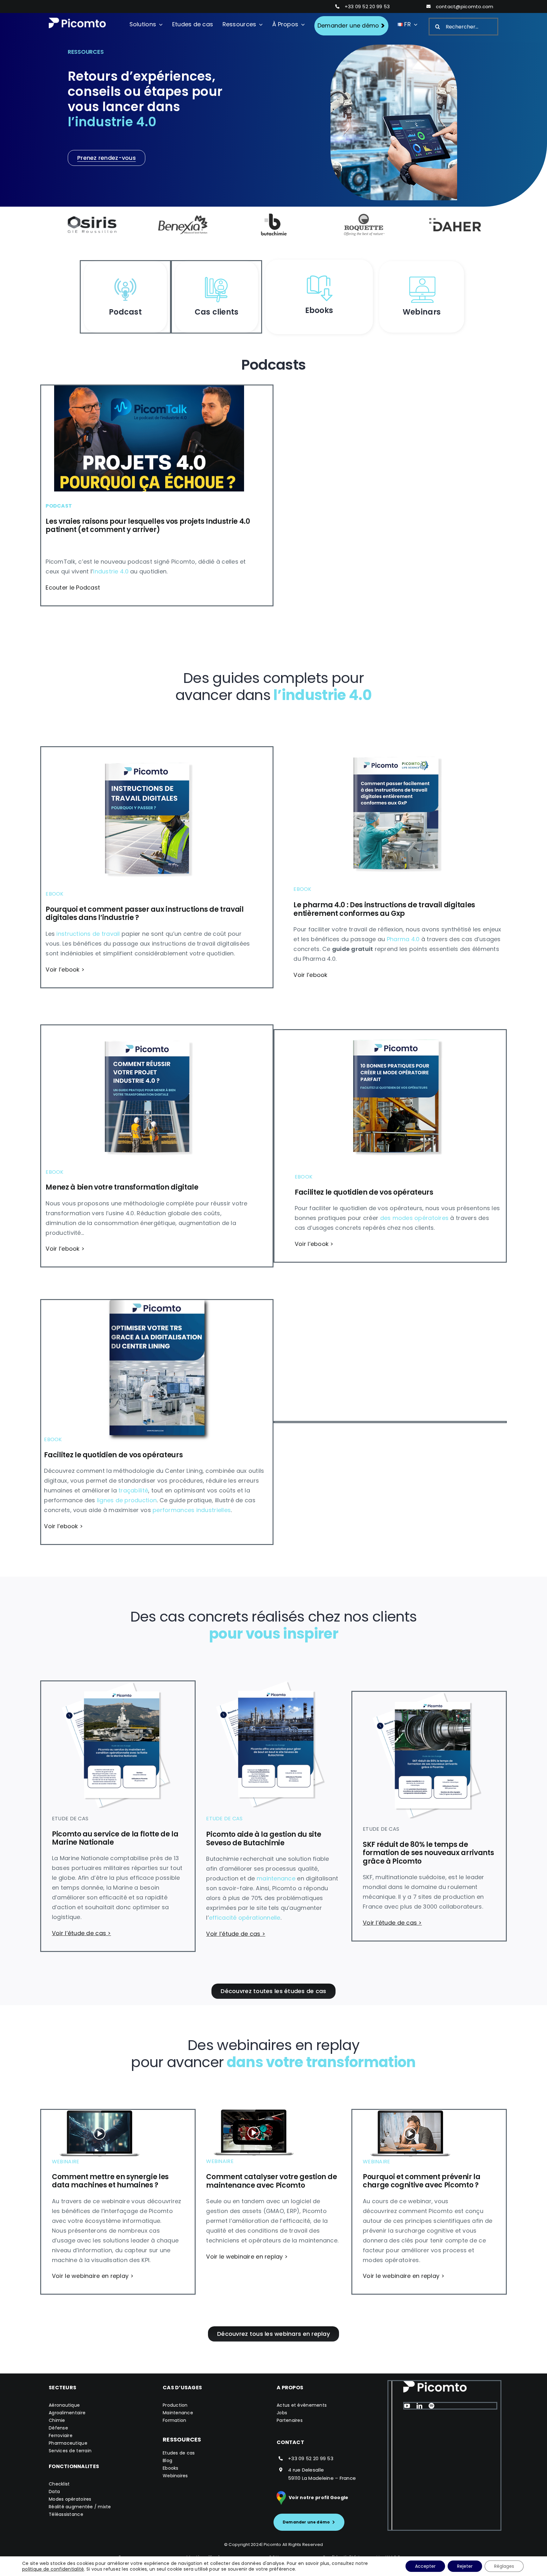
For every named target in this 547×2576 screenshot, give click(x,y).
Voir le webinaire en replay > (93, 2276)
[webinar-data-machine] (99, 2113)
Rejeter (465, 2566)
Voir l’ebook (310, 975)
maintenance (276, 1878)
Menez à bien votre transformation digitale (122, 1187)
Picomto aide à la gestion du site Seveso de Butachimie (264, 1838)
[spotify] (431, 2406)
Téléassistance (66, 2514)
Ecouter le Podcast (73, 588)
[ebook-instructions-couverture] (149, 750)
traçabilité (133, 1490)
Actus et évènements (302, 2405)
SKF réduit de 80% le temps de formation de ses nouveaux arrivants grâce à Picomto (428, 1853)
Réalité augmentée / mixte (80, 2507)
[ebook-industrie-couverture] (149, 1028)
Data (54, 2492)
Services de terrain (70, 2451)
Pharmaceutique (68, 2443)
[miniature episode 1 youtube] (149, 388)
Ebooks (171, 2468)
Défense (58, 2428)
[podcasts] (125, 276)
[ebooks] (319, 275)
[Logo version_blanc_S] (77, 20)
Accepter (425, 2566)
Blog (167, 2460)
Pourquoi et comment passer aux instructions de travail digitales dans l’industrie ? (145, 913)
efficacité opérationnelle (245, 1918)
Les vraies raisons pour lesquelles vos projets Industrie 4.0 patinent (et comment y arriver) (148, 525)
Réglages (504, 2566)
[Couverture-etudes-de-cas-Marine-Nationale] (115, 1684)
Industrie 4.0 (111, 571)
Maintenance (178, 2413)
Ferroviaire (61, 2435)
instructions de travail (88, 934)
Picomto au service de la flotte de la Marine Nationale (115, 1838)
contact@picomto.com (465, 6)
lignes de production (127, 1500)
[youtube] (407, 2406)
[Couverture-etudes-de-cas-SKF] (426, 1694)
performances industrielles (192, 1510)
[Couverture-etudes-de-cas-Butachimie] (269, 1683)
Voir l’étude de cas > (82, 1933)
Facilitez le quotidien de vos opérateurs (364, 1192)
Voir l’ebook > (65, 969)
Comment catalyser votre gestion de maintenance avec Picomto (271, 2181)
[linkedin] (419, 2406)
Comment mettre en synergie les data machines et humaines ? (110, 2181)
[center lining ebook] (157, 1303)
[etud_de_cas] (217, 276)
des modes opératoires (415, 1218)
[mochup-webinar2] (254, 2112)
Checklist (59, 2484)
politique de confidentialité (53, 2569)
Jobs (282, 2413)
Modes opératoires (70, 2499)
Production (175, 2405)
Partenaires (290, 2420)
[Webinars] (422, 276)
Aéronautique (64, 2405)
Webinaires (175, 2476)
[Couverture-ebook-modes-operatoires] (398, 1033)
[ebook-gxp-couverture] (398, 744)
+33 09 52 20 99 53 (367, 6)
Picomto (273, 2545)
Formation (174, 2420)
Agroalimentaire (67, 2413)
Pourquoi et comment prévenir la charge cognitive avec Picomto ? (422, 2181)
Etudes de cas (179, 2453)
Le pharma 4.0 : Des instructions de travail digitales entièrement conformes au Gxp (384, 909)
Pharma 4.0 (403, 939)
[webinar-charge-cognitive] (410, 2113)
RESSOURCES (182, 2439)
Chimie (57, 2420)
